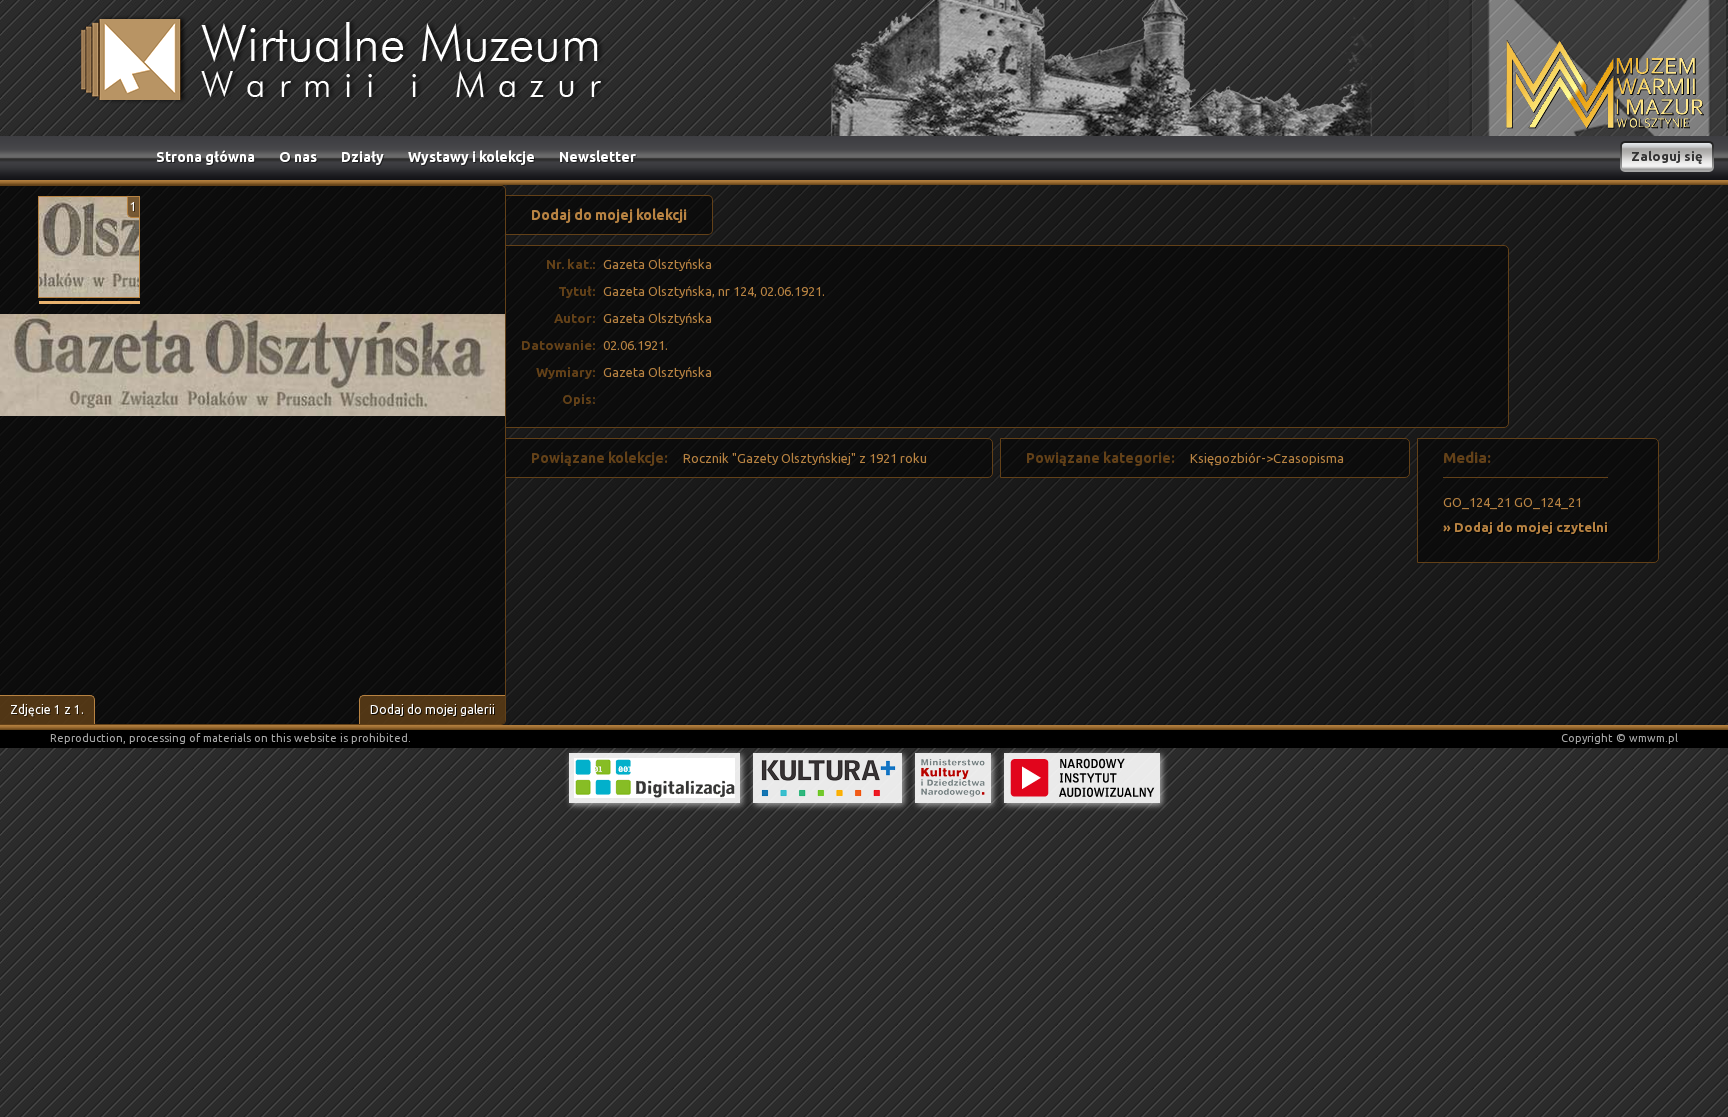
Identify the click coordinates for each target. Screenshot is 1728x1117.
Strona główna (205, 157)
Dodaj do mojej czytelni (1531, 527)
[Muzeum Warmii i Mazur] (1605, 86)
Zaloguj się (1667, 156)
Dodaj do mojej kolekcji (609, 215)
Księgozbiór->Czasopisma (1267, 458)
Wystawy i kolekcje (471, 157)
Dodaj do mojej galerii (432, 709)
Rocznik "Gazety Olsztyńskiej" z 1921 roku (805, 458)
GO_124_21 (1477, 502)
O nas (298, 157)
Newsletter (597, 157)
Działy (362, 157)
